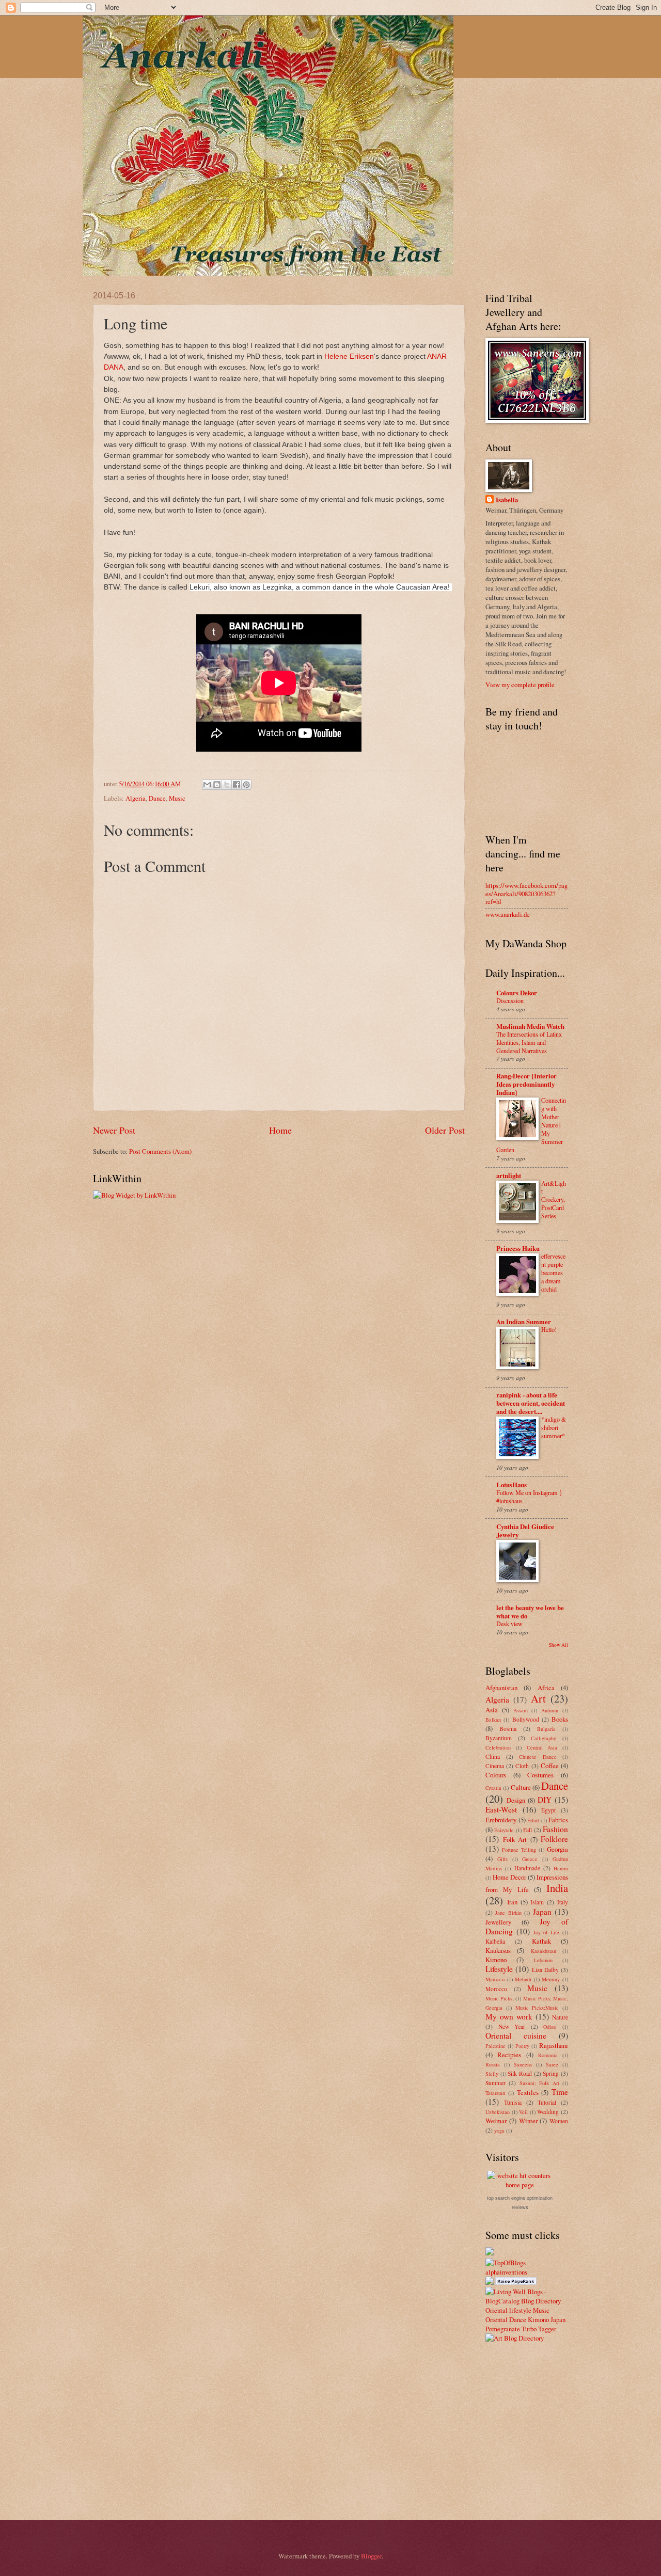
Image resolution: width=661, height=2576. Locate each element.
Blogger (371, 2556)
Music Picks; (500, 1998)
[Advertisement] (573, 2430)
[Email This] (207, 785)
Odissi (550, 2027)
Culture (521, 1787)
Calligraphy (544, 1738)
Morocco (496, 1989)
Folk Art (515, 1839)
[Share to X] (227, 785)
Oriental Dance (506, 2319)
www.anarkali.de (508, 914)
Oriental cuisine (516, 2036)
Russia (493, 2064)
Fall (528, 1830)
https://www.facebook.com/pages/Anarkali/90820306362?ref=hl (526, 893)
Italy (563, 1902)
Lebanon (543, 1960)
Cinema (495, 1766)
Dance (157, 798)
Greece (530, 1859)
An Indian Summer (524, 1322)
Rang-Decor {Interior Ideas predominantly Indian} (526, 1084)
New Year (512, 2026)
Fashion (555, 1829)
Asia (492, 1710)
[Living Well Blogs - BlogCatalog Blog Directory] (527, 2301)
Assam (521, 1710)
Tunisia (513, 2102)
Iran (512, 1902)
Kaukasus (498, 1950)
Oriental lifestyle (508, 2310)
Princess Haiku (518, 1248)
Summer (495, 2083)
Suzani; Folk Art (539, 2083)
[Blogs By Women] (490, 2253)
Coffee (550, 1766)
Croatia (493, 1788)
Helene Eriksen (349, 356)
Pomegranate (503, 2329)
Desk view (509, 1624)
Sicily (492, 2074)
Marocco (495, 1979)
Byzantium (499, 1738)
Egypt (548, 1810)
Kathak (541, 1941)
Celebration (498, 1747)
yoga (499, 2130)
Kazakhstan (544, 1951)
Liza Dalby (545, 1970)
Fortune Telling (519, 1850)
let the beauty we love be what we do (530, 1612)
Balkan (493, 1720)
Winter (528, 2121)
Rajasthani (554, 2045)
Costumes (540, 1775)
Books (560, 1719)
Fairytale (504, 1830)
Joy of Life (547, 1932)
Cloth (522, 1766)
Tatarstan (495, 2093)
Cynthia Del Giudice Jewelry (525, 1531)
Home (280, 1130)
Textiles (528, 2092)
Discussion (510, 1000)
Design (516, 1800)
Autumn (550, 1710)
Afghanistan (501, 1688)
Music (177, 798)
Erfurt (533, 1820)
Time (560, 2092)
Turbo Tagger (539, 2329)
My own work (509, 2016)
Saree (552, 2064)
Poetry (522, 2046)
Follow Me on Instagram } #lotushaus (529, 1497)
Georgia (557, 1849)
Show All (558, 1645)
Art (538, 1698)
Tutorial (547, 2102)
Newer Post (114, 1130)
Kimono (496, 1960)
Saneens (523, 2064)
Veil (523, 2112)
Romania (548, 2055)
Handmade (527, 1868)
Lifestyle (499, 1969)
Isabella (507, 500)
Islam (537, 1902)
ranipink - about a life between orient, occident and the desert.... (531, 1403)
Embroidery (501, 1820)
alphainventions (506, 2272)
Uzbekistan (498, 2112)
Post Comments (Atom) (160, 1151)
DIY (545, 1800)
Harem (561, 1868)
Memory (551, 1979)
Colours (496, 1775)
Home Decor (509, 1877)
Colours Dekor (517, 993)
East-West (501, 1809)
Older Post (445, 1130)
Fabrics (558, 1820)
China (493, 1756)
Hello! (549, 1329)
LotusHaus (512, 1485)
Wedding (548, 2112)
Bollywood (526, 1719)
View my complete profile (520, 685)
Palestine (495, 2046)
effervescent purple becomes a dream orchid (553, 1273)
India (557, 1888)
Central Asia (542, 1747)
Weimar (496, 2121)
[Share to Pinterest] (246, 785)
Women (559, 2121)
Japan (542, 1912)
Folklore (554, 1839)
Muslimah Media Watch (530, 1026)
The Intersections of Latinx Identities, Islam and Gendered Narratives (529, 1042)
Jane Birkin (508, 1913)
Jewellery (498, 1922)
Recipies (509, 2055)
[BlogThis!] (217, 785)
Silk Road (520, 2073)
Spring (551, 2073)
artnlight (509, 1175)
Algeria (136, 798)
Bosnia (508, 1729)
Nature (560, 2017)
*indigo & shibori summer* (554, 1427)
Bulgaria (546, 1729)
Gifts (502, 1859)
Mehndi (523, 1979)
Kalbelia (495, 1941)
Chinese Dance (538, 1757)
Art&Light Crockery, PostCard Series (554, 1200)
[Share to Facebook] (237, 785)
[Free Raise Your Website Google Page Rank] (516, 2282)
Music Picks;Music (537, 2008)
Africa (546, 1688)
